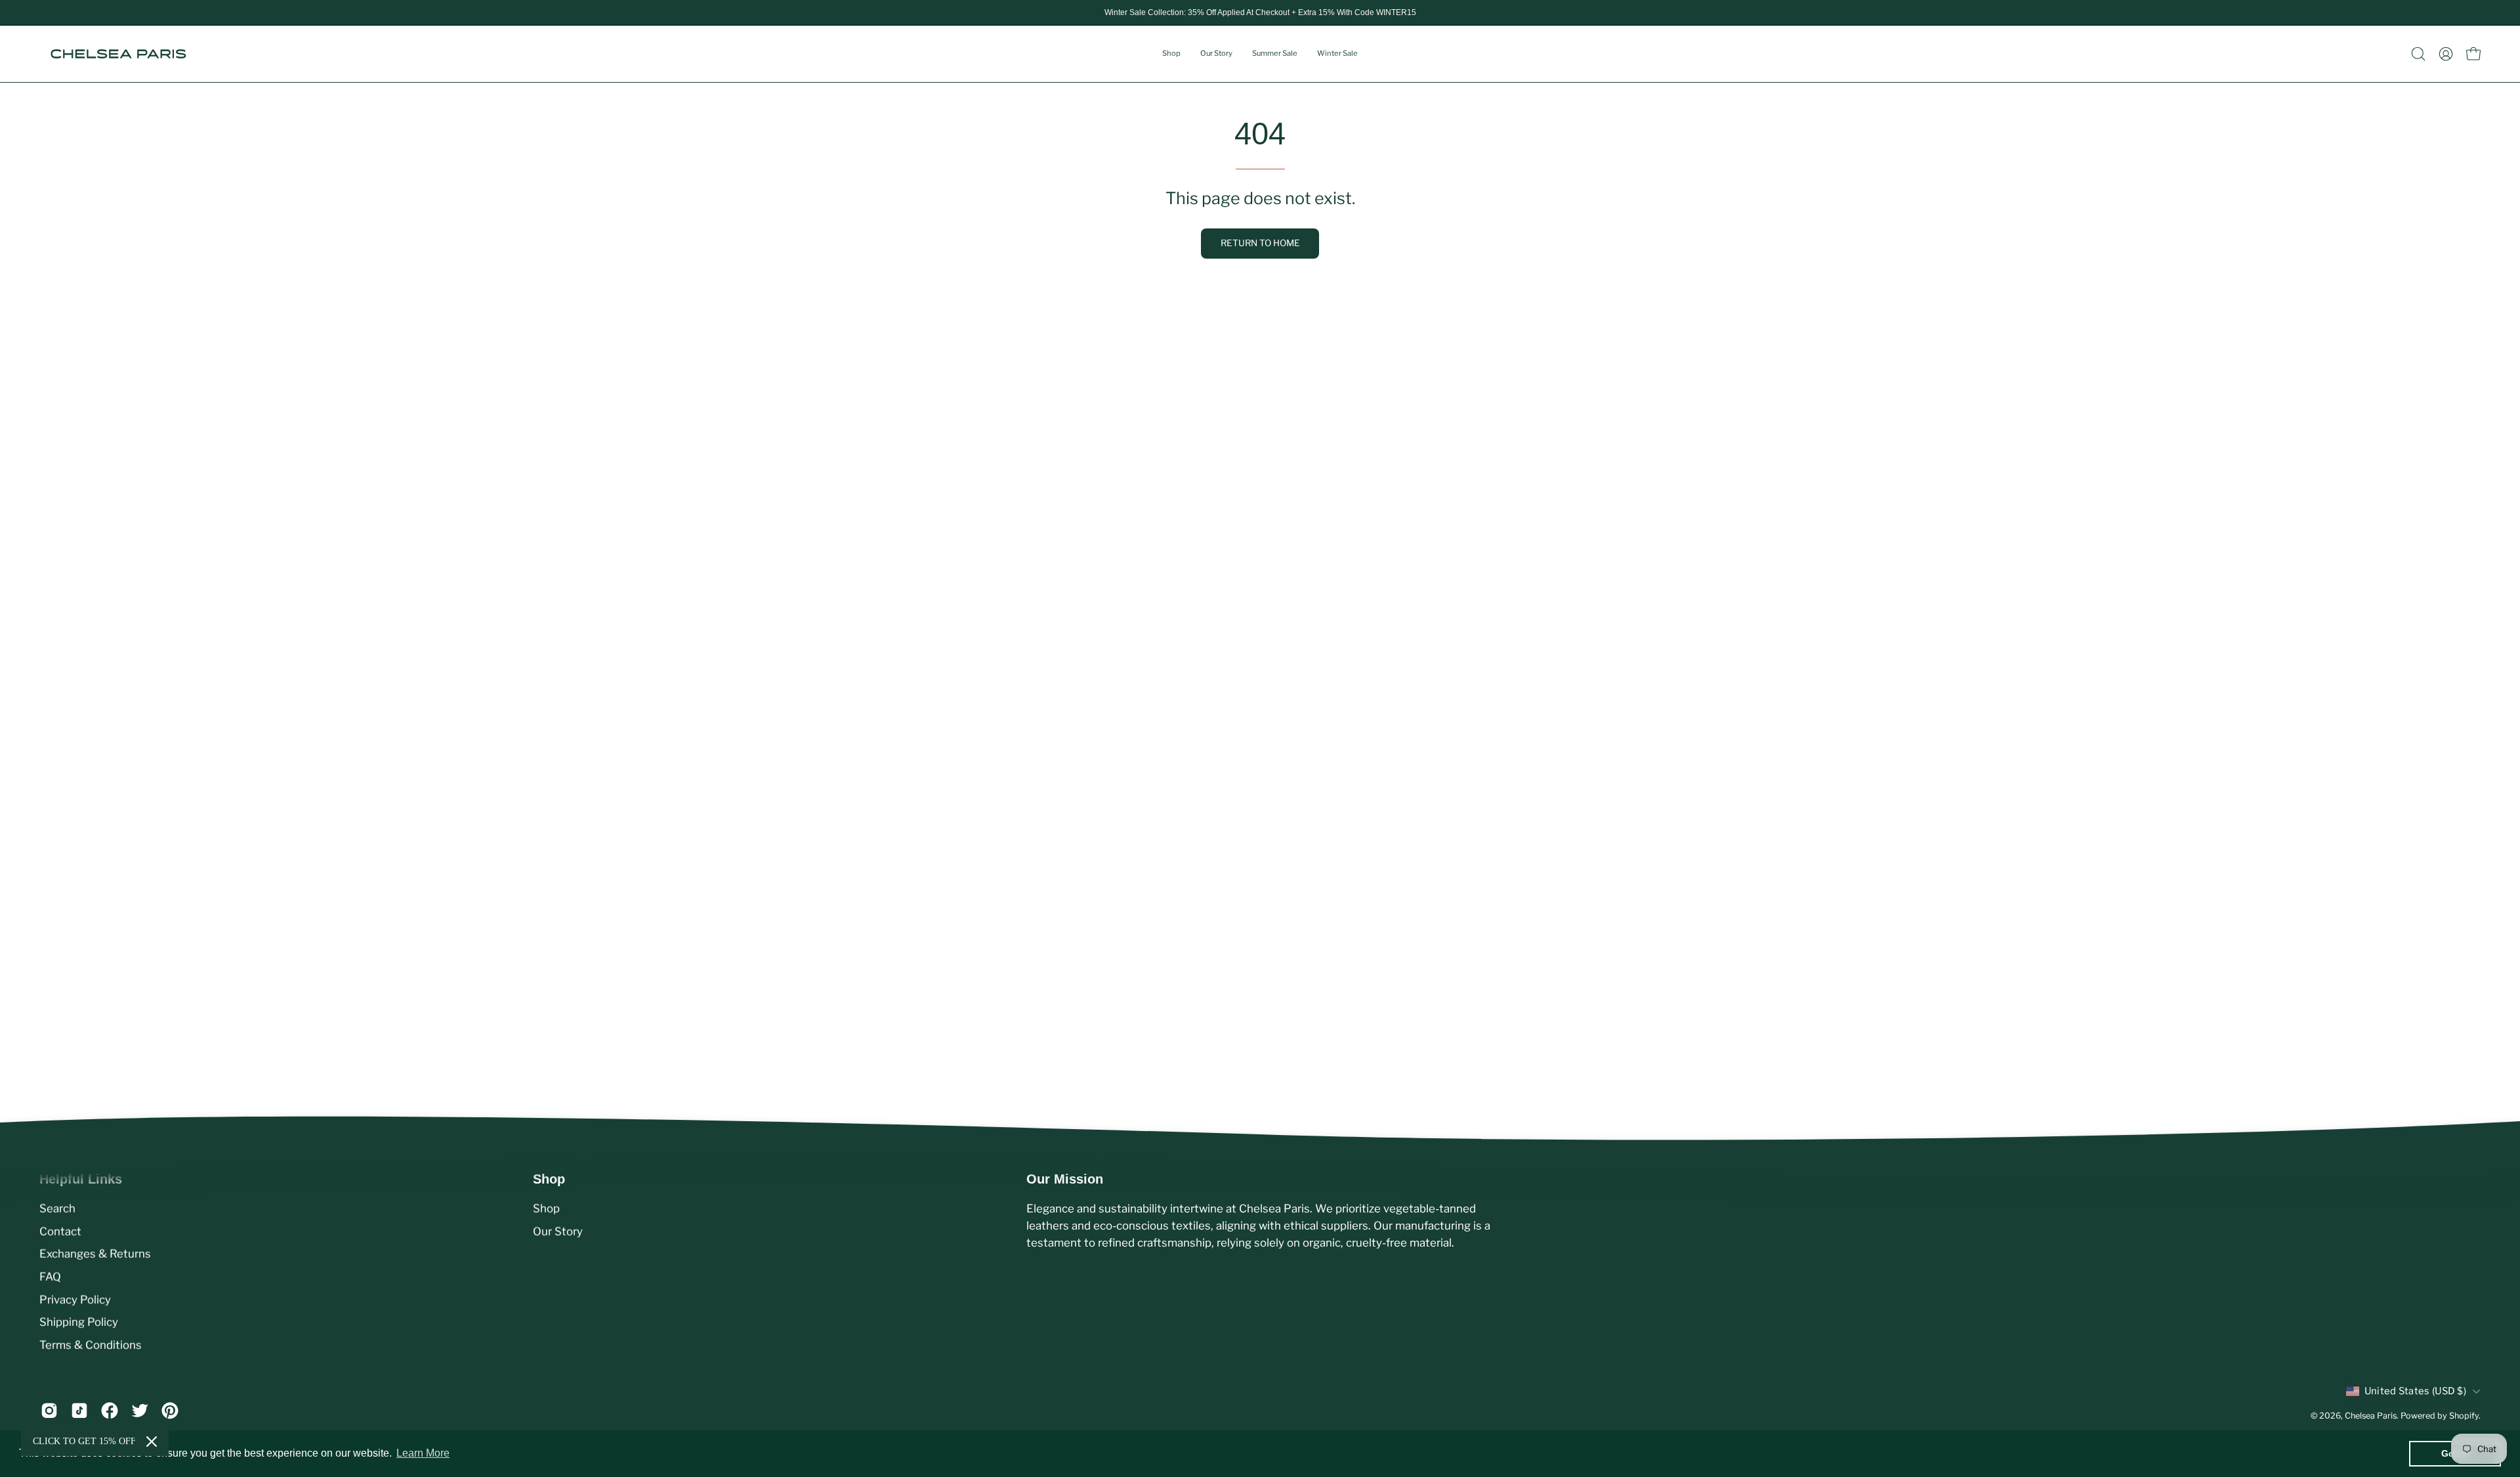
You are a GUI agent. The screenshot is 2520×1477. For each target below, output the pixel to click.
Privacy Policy (75, 1299)
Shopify (2464, 1416)
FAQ (50, 1277)
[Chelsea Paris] (118, 54)
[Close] (152, 1442)
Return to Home (1260, 243)
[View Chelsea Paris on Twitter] (140, 1411)
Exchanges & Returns (95, 1254)
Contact (60, 1231)
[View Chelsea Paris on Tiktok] (79, 1411)
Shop (546, 1209)
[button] (2418, 54)
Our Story (558, 1231)
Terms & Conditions (91, 1344)
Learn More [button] (423, 1453)
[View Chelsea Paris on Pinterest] (170, 1411)
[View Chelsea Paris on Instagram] (49, 1411)
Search (57, 1209)
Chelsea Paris (2371, 1416)
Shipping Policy (79, 1322)
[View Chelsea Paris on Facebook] (110, 1411)
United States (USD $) (2415, 1391)
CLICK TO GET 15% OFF (84, 1441)
